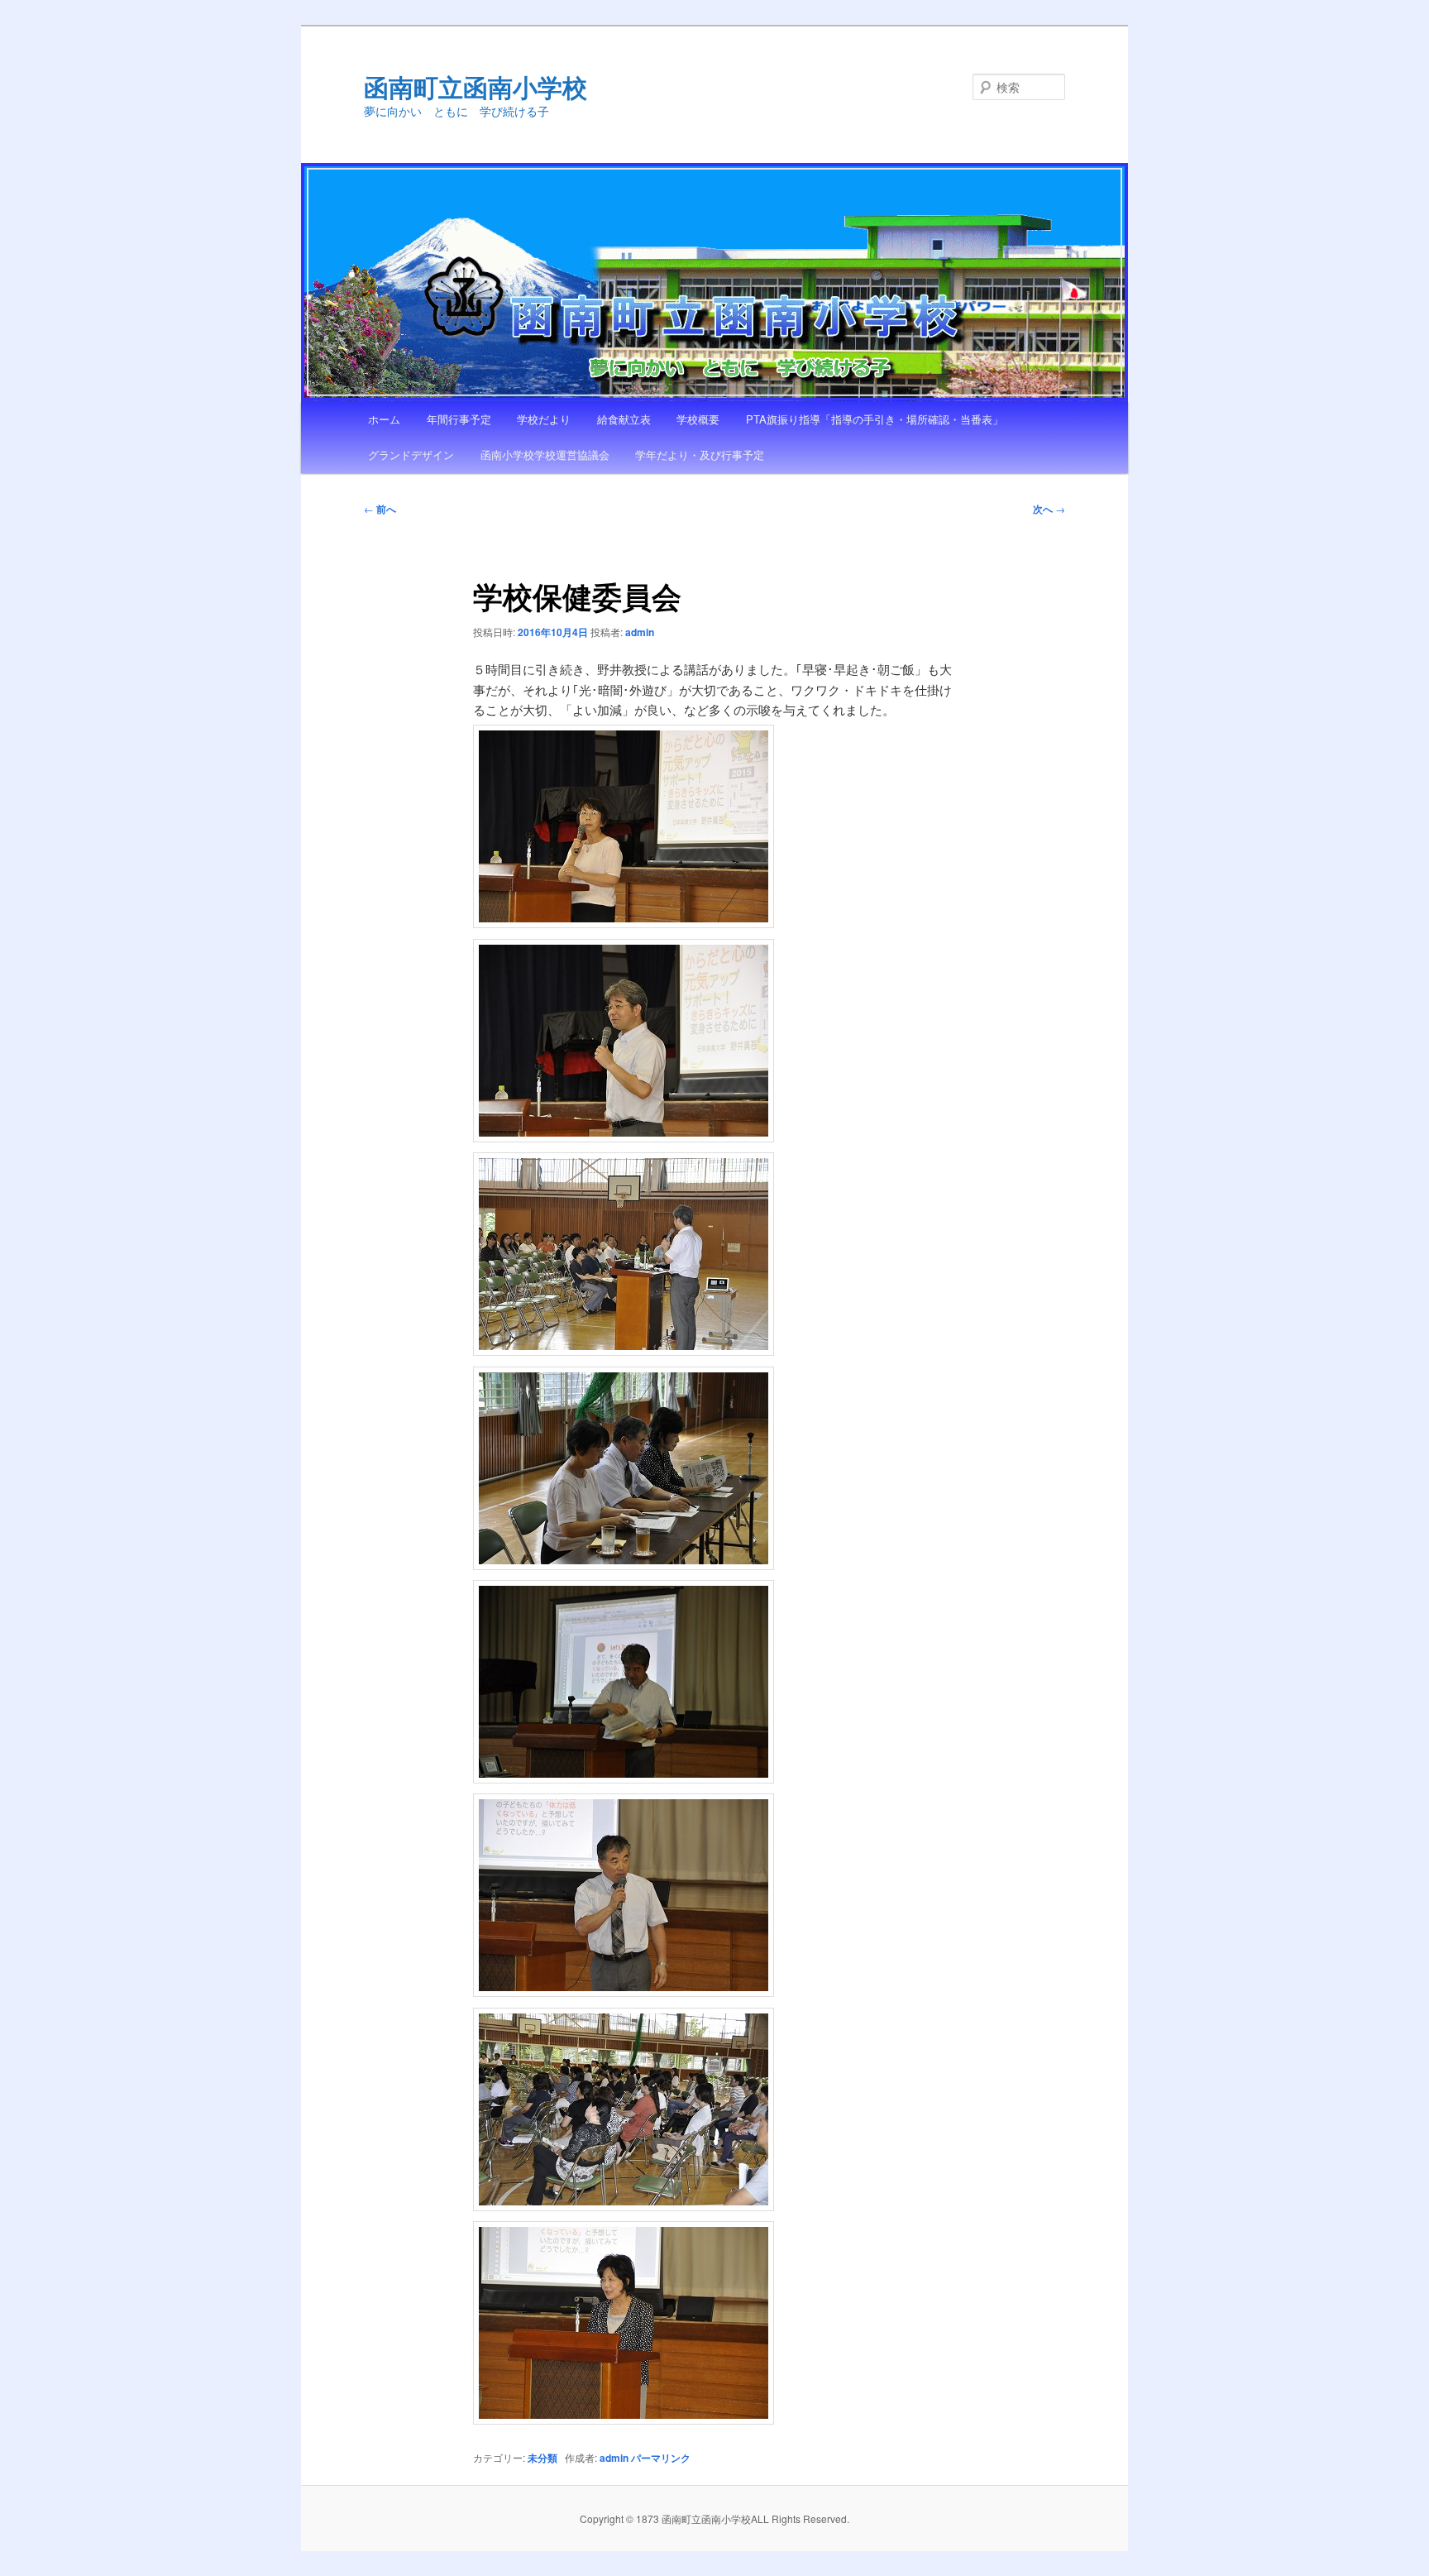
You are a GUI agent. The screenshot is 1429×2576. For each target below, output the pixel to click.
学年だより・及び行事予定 (700, 455)
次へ (1049, 509)
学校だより (544, 419)
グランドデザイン (411, 455)
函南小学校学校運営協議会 (545, 455)
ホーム (384, 419)
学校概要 (698, 419)
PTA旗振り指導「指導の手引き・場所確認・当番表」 (875, 419)
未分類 (542, 2458)
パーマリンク (661, 2458)
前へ (380, 509)
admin (640, 632)
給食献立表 (624, 419)
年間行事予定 (459, 419)
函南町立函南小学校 (476, 86)
